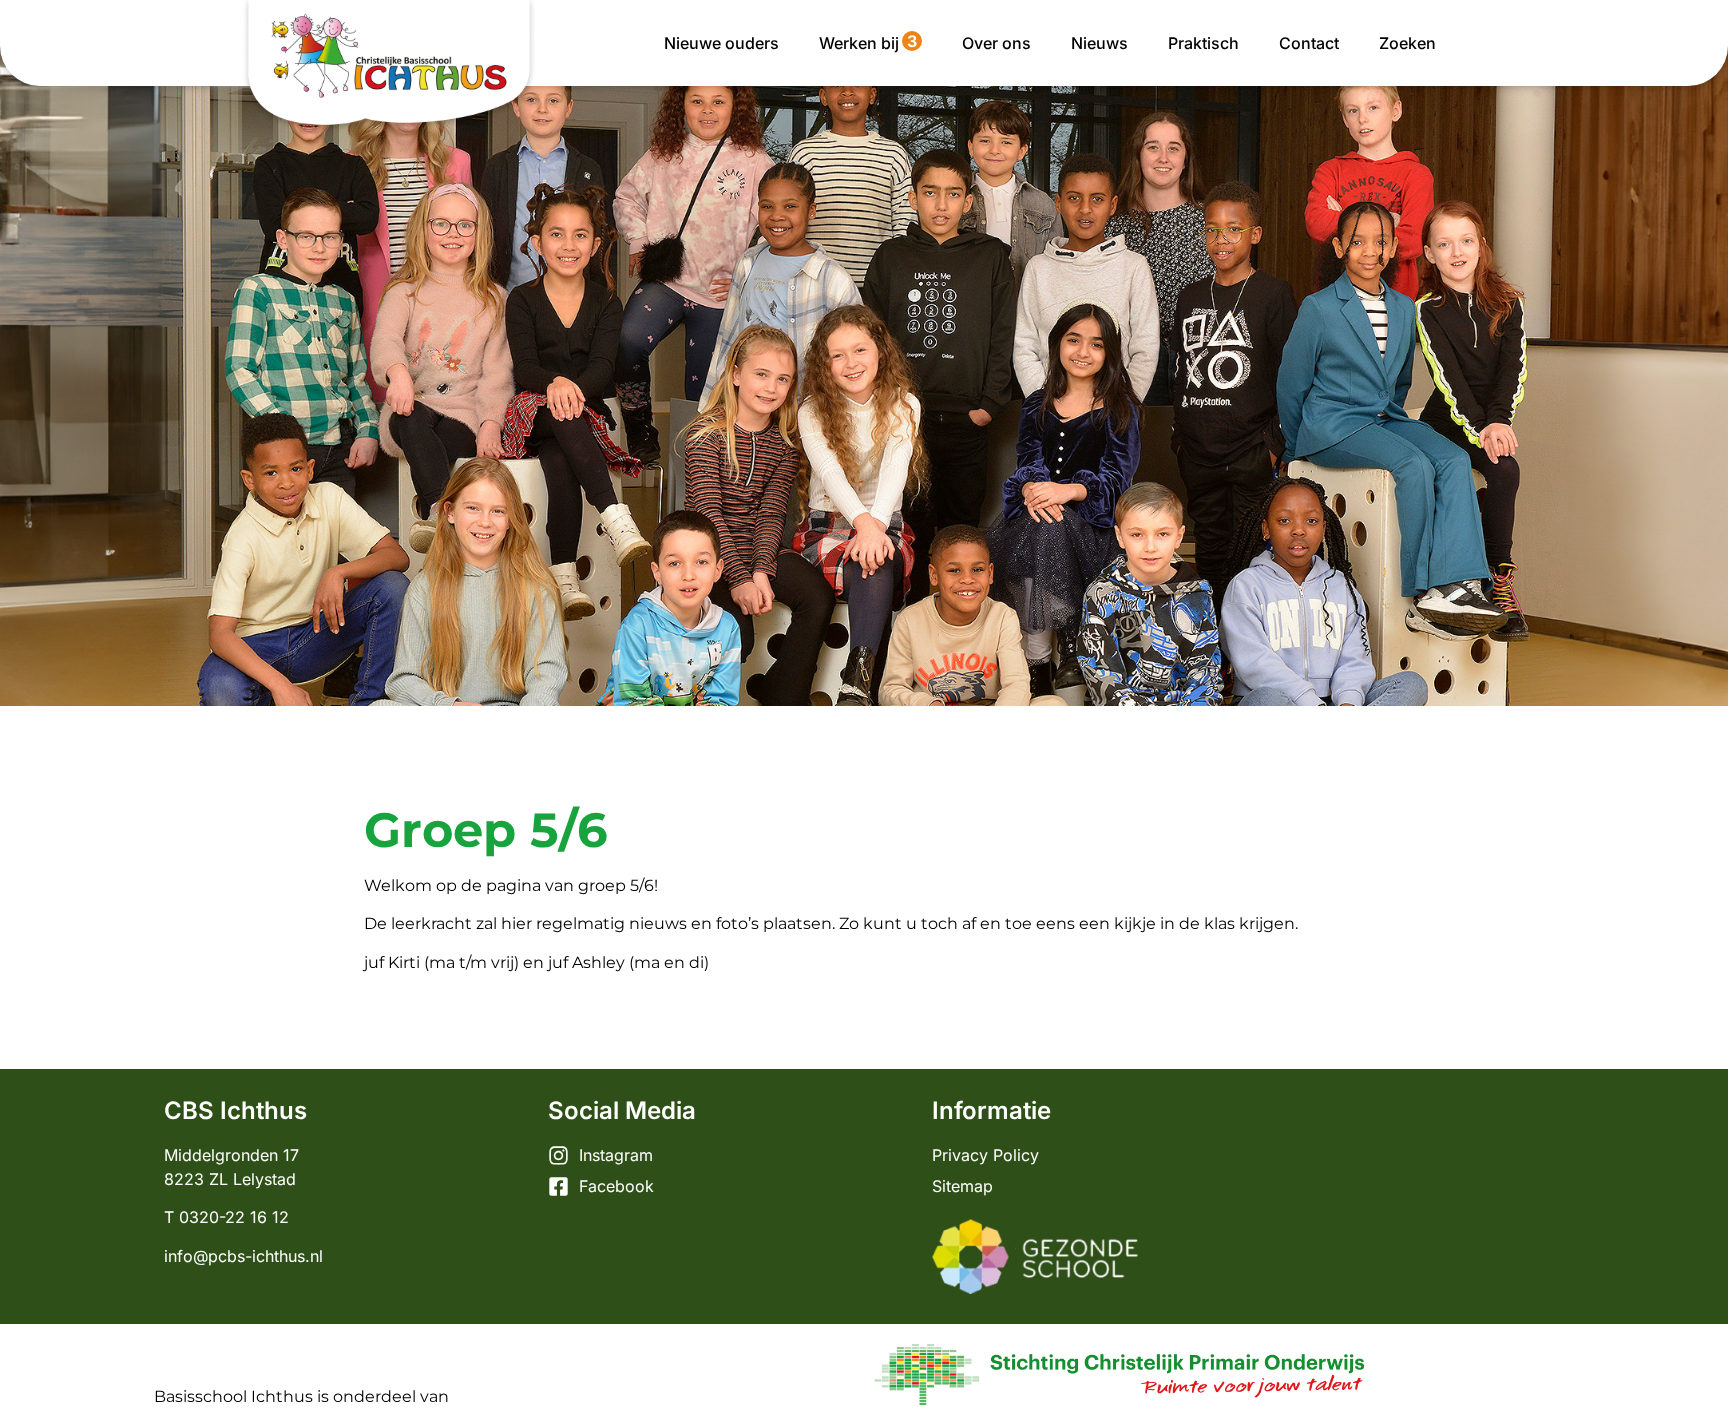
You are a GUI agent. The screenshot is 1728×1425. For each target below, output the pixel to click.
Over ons (996, 43)
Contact (1309, 43)
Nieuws (1099, 43)
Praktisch (1203, 43)
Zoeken (1407, 43)
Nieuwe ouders (721, 43)
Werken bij (868, 42)
